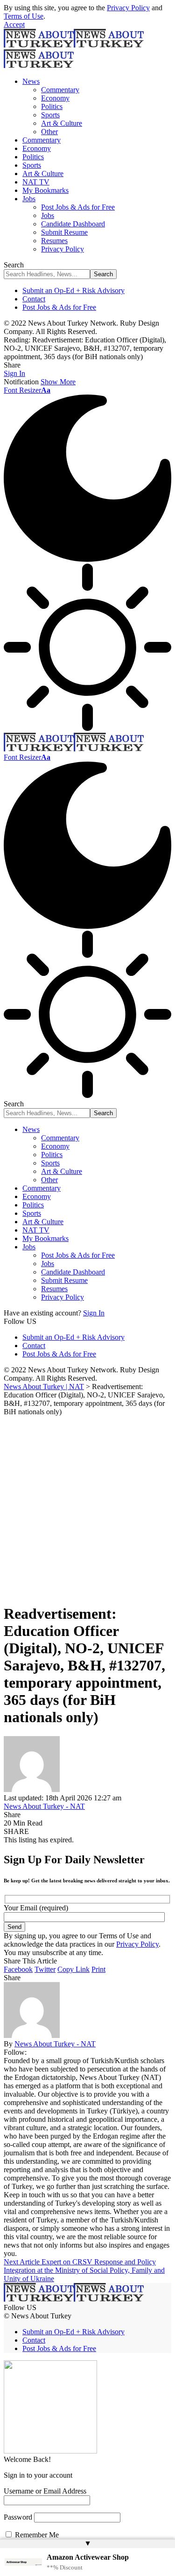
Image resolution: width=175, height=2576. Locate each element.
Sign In (94, 1313)
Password (18, 2517)
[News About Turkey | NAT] (74, 749)
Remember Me (36, 2535)
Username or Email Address (45, 2491)
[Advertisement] (87, 1508)
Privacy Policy (128, 8)
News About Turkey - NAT (44, 1806)
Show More (58, 382)
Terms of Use (24, 16)
